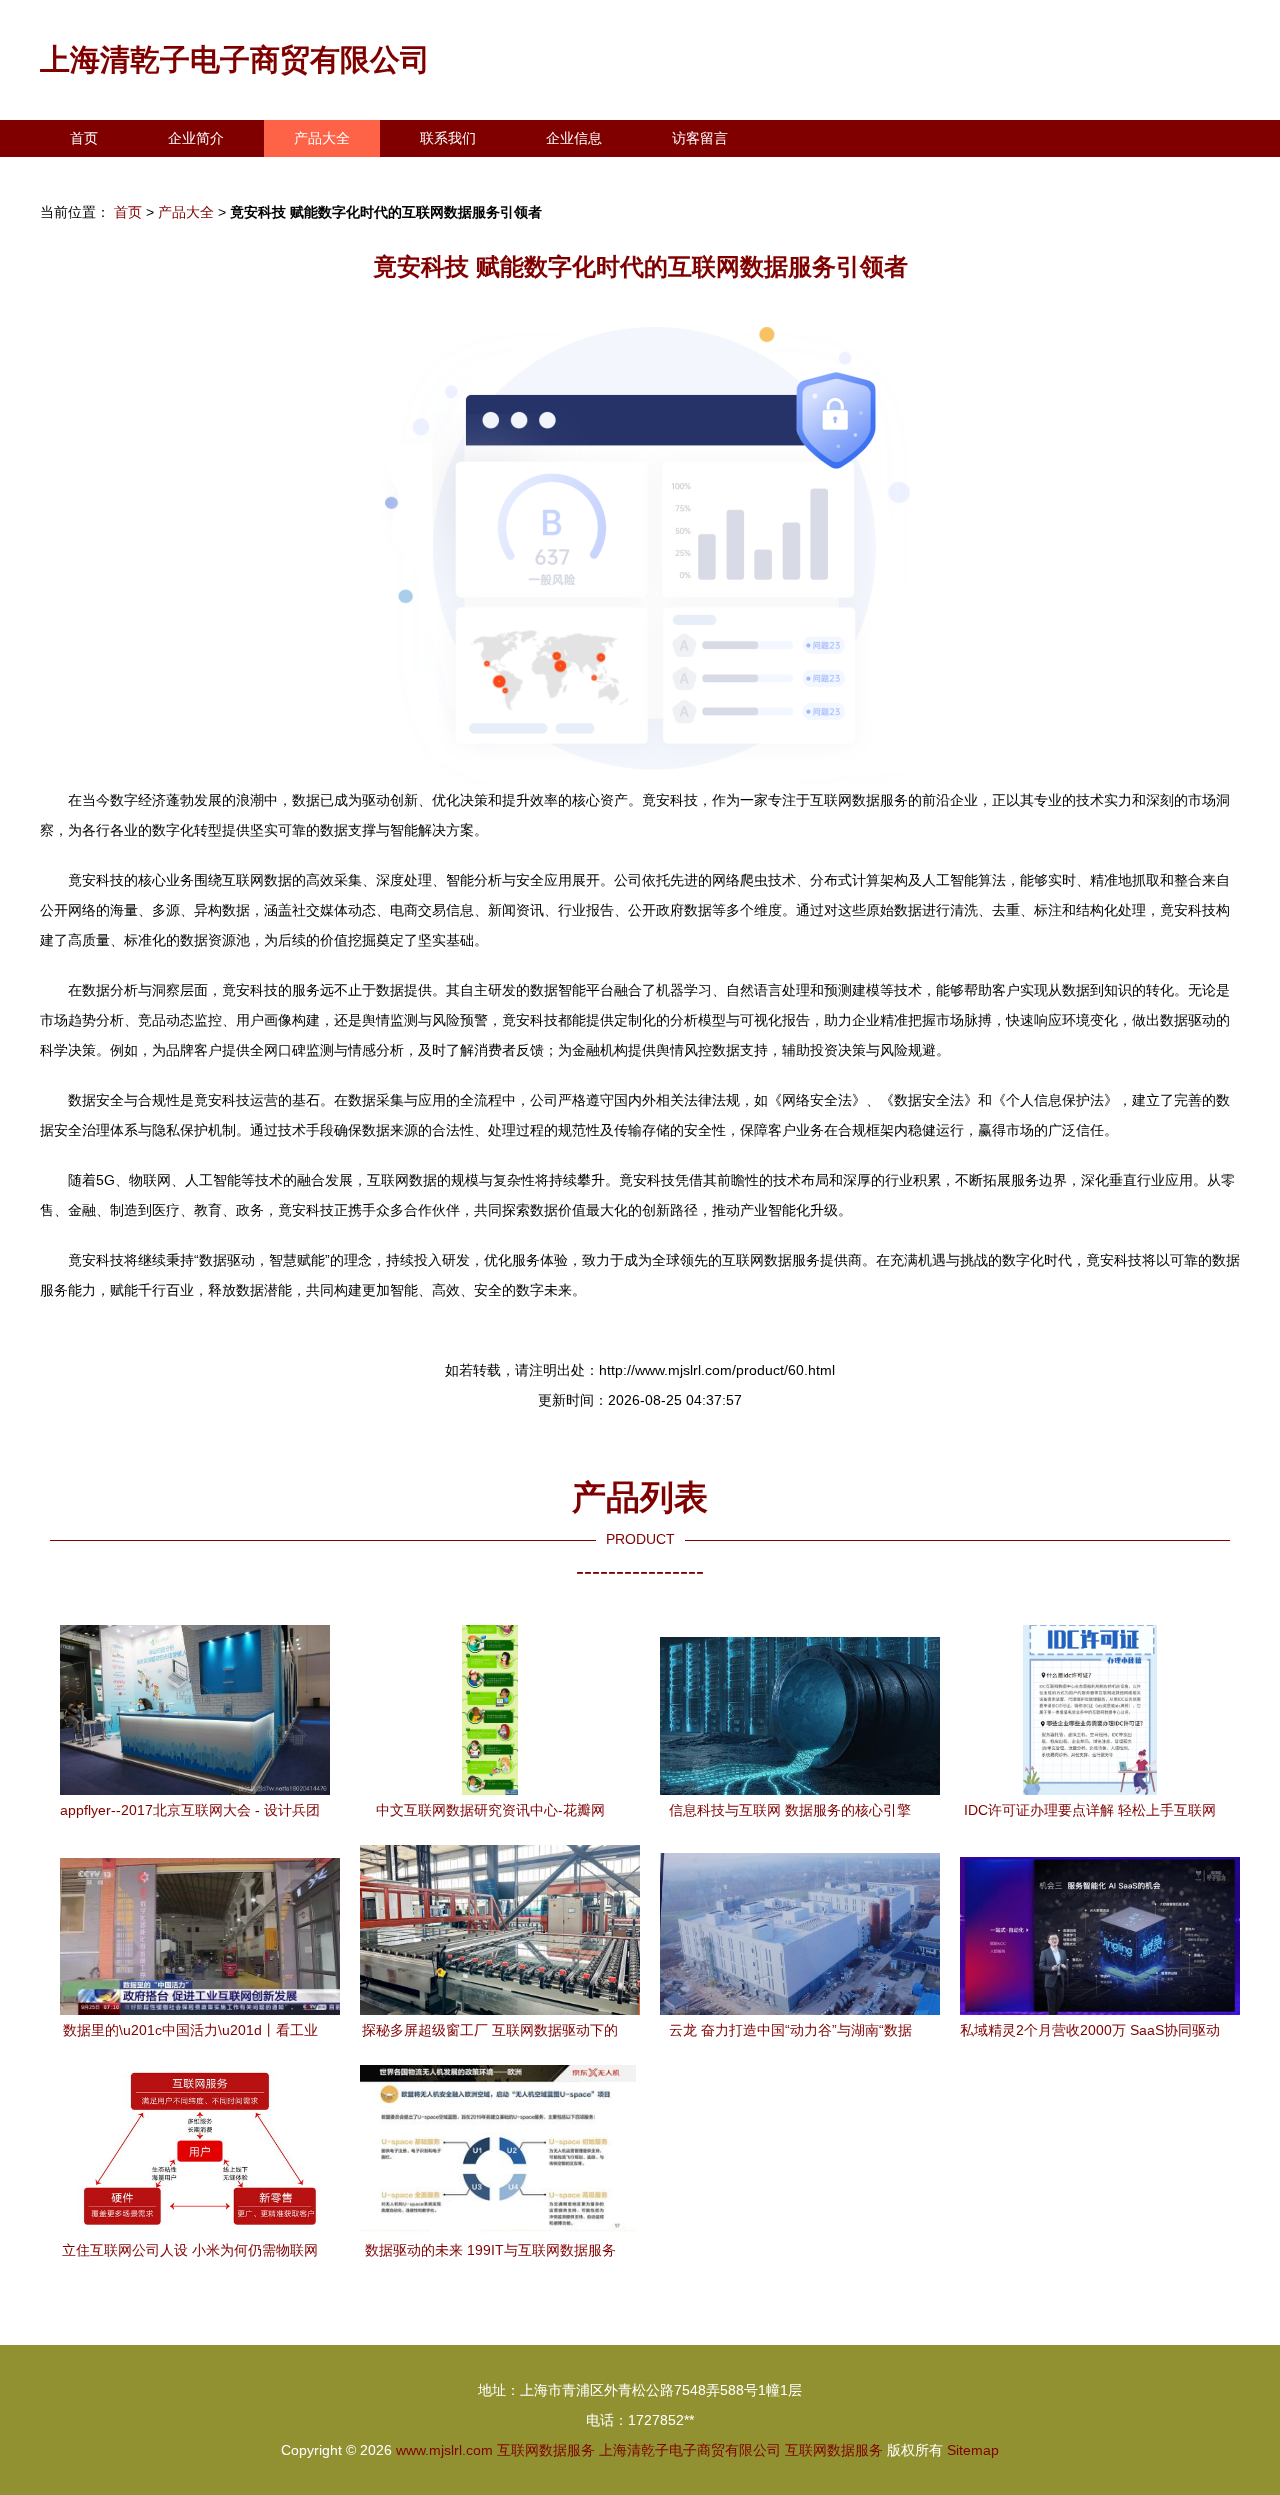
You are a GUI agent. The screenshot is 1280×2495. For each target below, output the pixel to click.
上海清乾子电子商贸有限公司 (235, 59)
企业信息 (574, 138)
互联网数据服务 (546, 2450)
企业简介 (196, 138)
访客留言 (700, 138)
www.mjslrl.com (444, 2450)
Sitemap (973, 2450)
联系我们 (448, 138)
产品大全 (322, 138)
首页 (84, 138)
